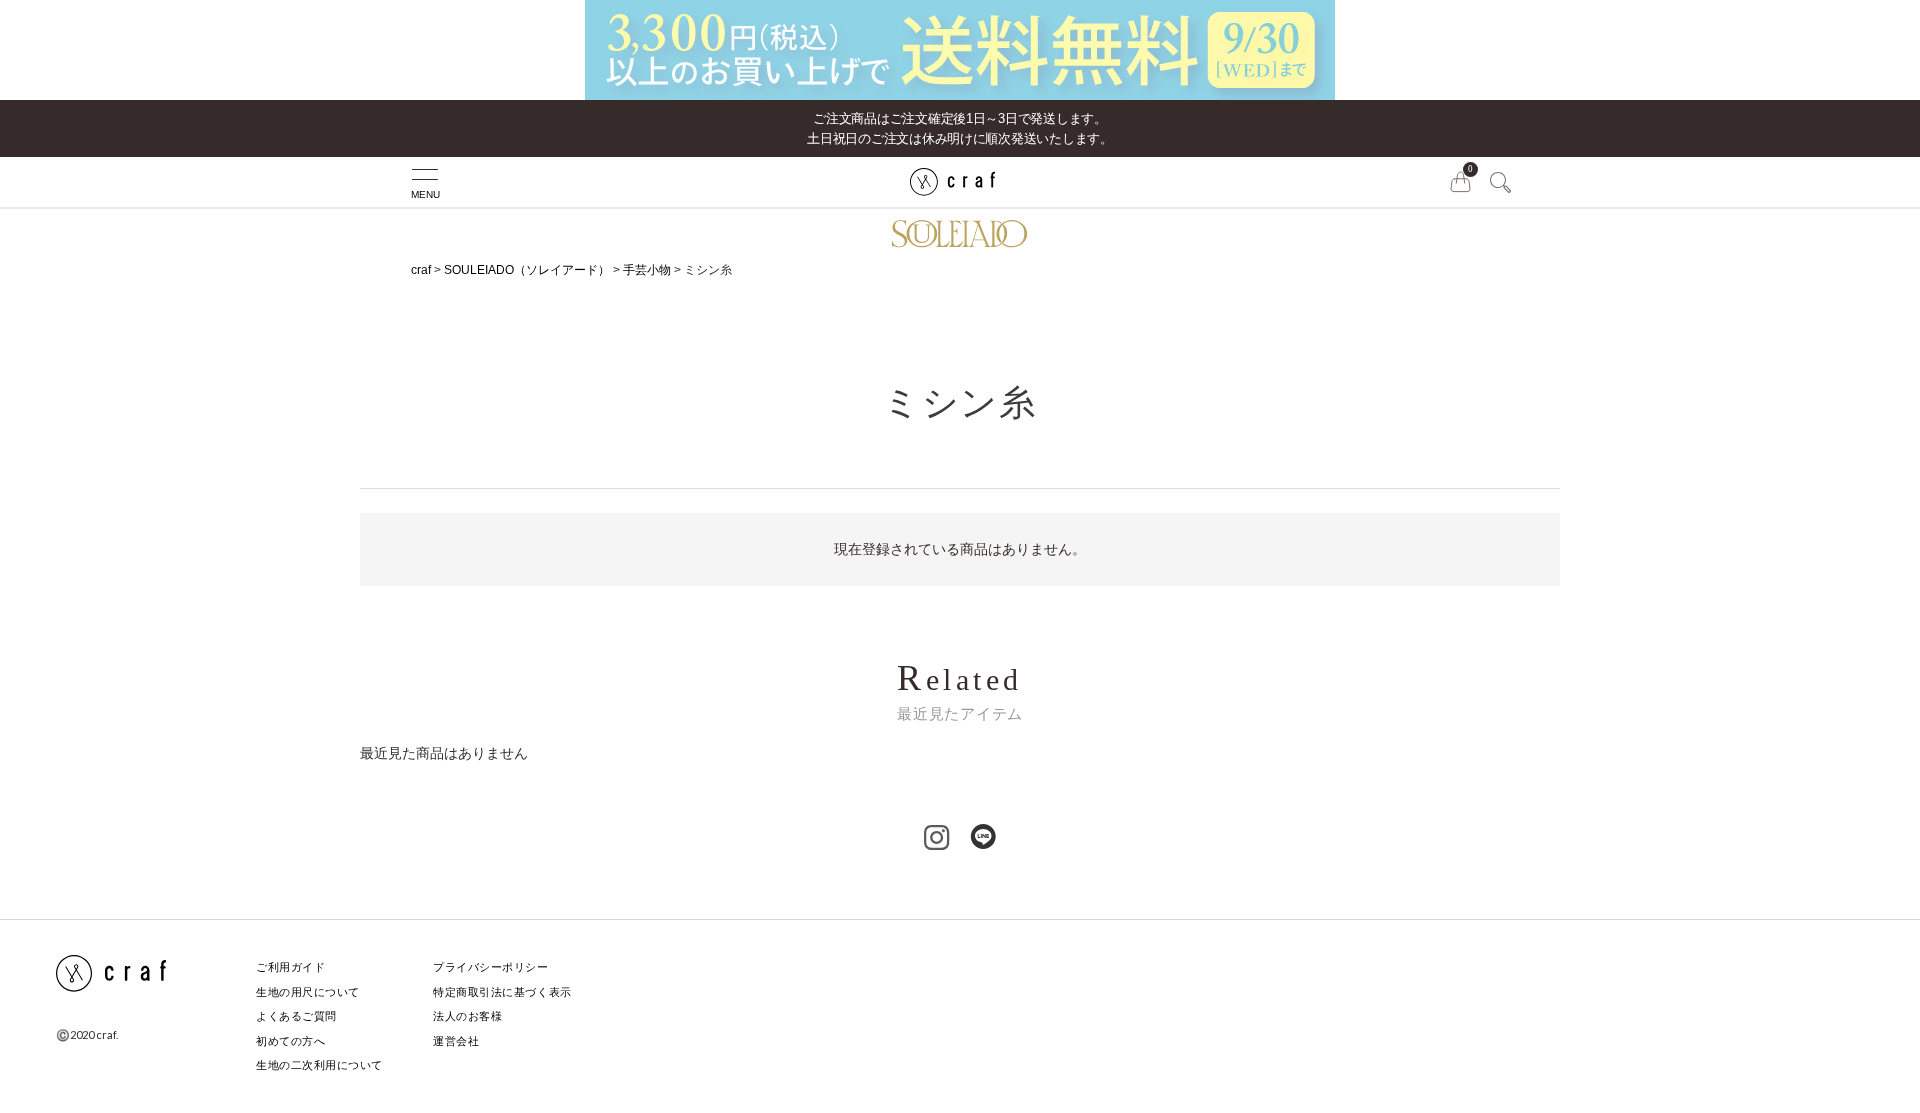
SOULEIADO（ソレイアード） (527, 270)
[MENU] (385, 182)
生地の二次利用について (319, 1065)
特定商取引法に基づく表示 (502, 992)
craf (421, 270)
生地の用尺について (308, 992)
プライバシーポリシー (491, 967)
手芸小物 (647, 270)
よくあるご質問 (296, 1016)
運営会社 (456, 1041)
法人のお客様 (467, 1016)
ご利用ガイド (290, 967)
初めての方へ (290, 1041)
